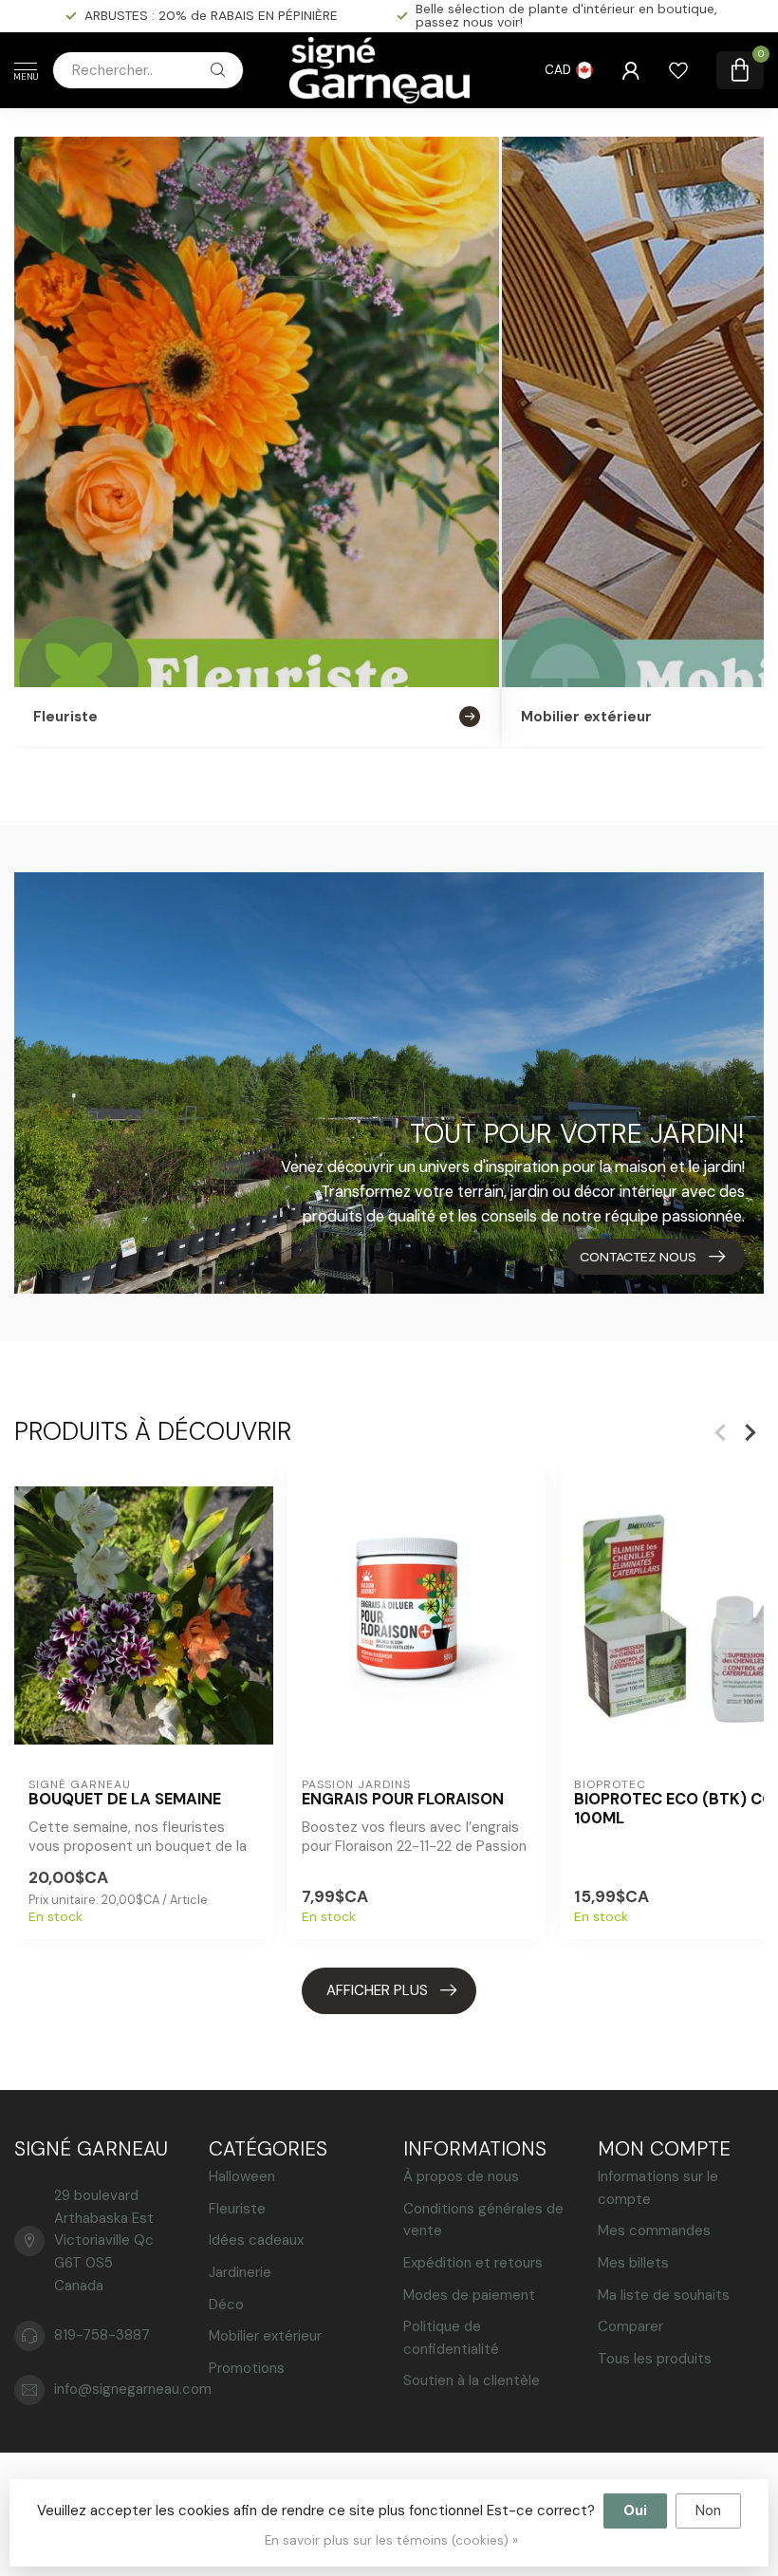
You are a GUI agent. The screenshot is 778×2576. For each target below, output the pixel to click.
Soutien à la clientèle (472, 2380)
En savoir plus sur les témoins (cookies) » (391, 2540)
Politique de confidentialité (451, 2338)
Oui (635, 2511)
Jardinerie (240, 2272)
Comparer (630, 2326)
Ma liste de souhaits (664, 2295)
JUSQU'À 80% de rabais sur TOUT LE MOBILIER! (586, 15)
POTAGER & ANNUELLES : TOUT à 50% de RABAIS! (212, 15)
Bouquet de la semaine (125, 1800)
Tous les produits (655, 2359)
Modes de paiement (469, 2295)
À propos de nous (461, 2176)
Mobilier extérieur (265, 2336)
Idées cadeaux (256, 2240)
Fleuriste (237, 2209)
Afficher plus (377, 1990)
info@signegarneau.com (133, 2389)
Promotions (247, 2368)
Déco (226, 2305)
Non (708, 2511)
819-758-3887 (102, 2335)
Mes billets (633, 2263)
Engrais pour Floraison (403, 1800)
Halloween (242, 2176)
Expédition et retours (473, 2263)
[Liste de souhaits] (678, 70)
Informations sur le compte (658, 2188)
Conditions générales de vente (483, 2220)
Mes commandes (654, 2231)
